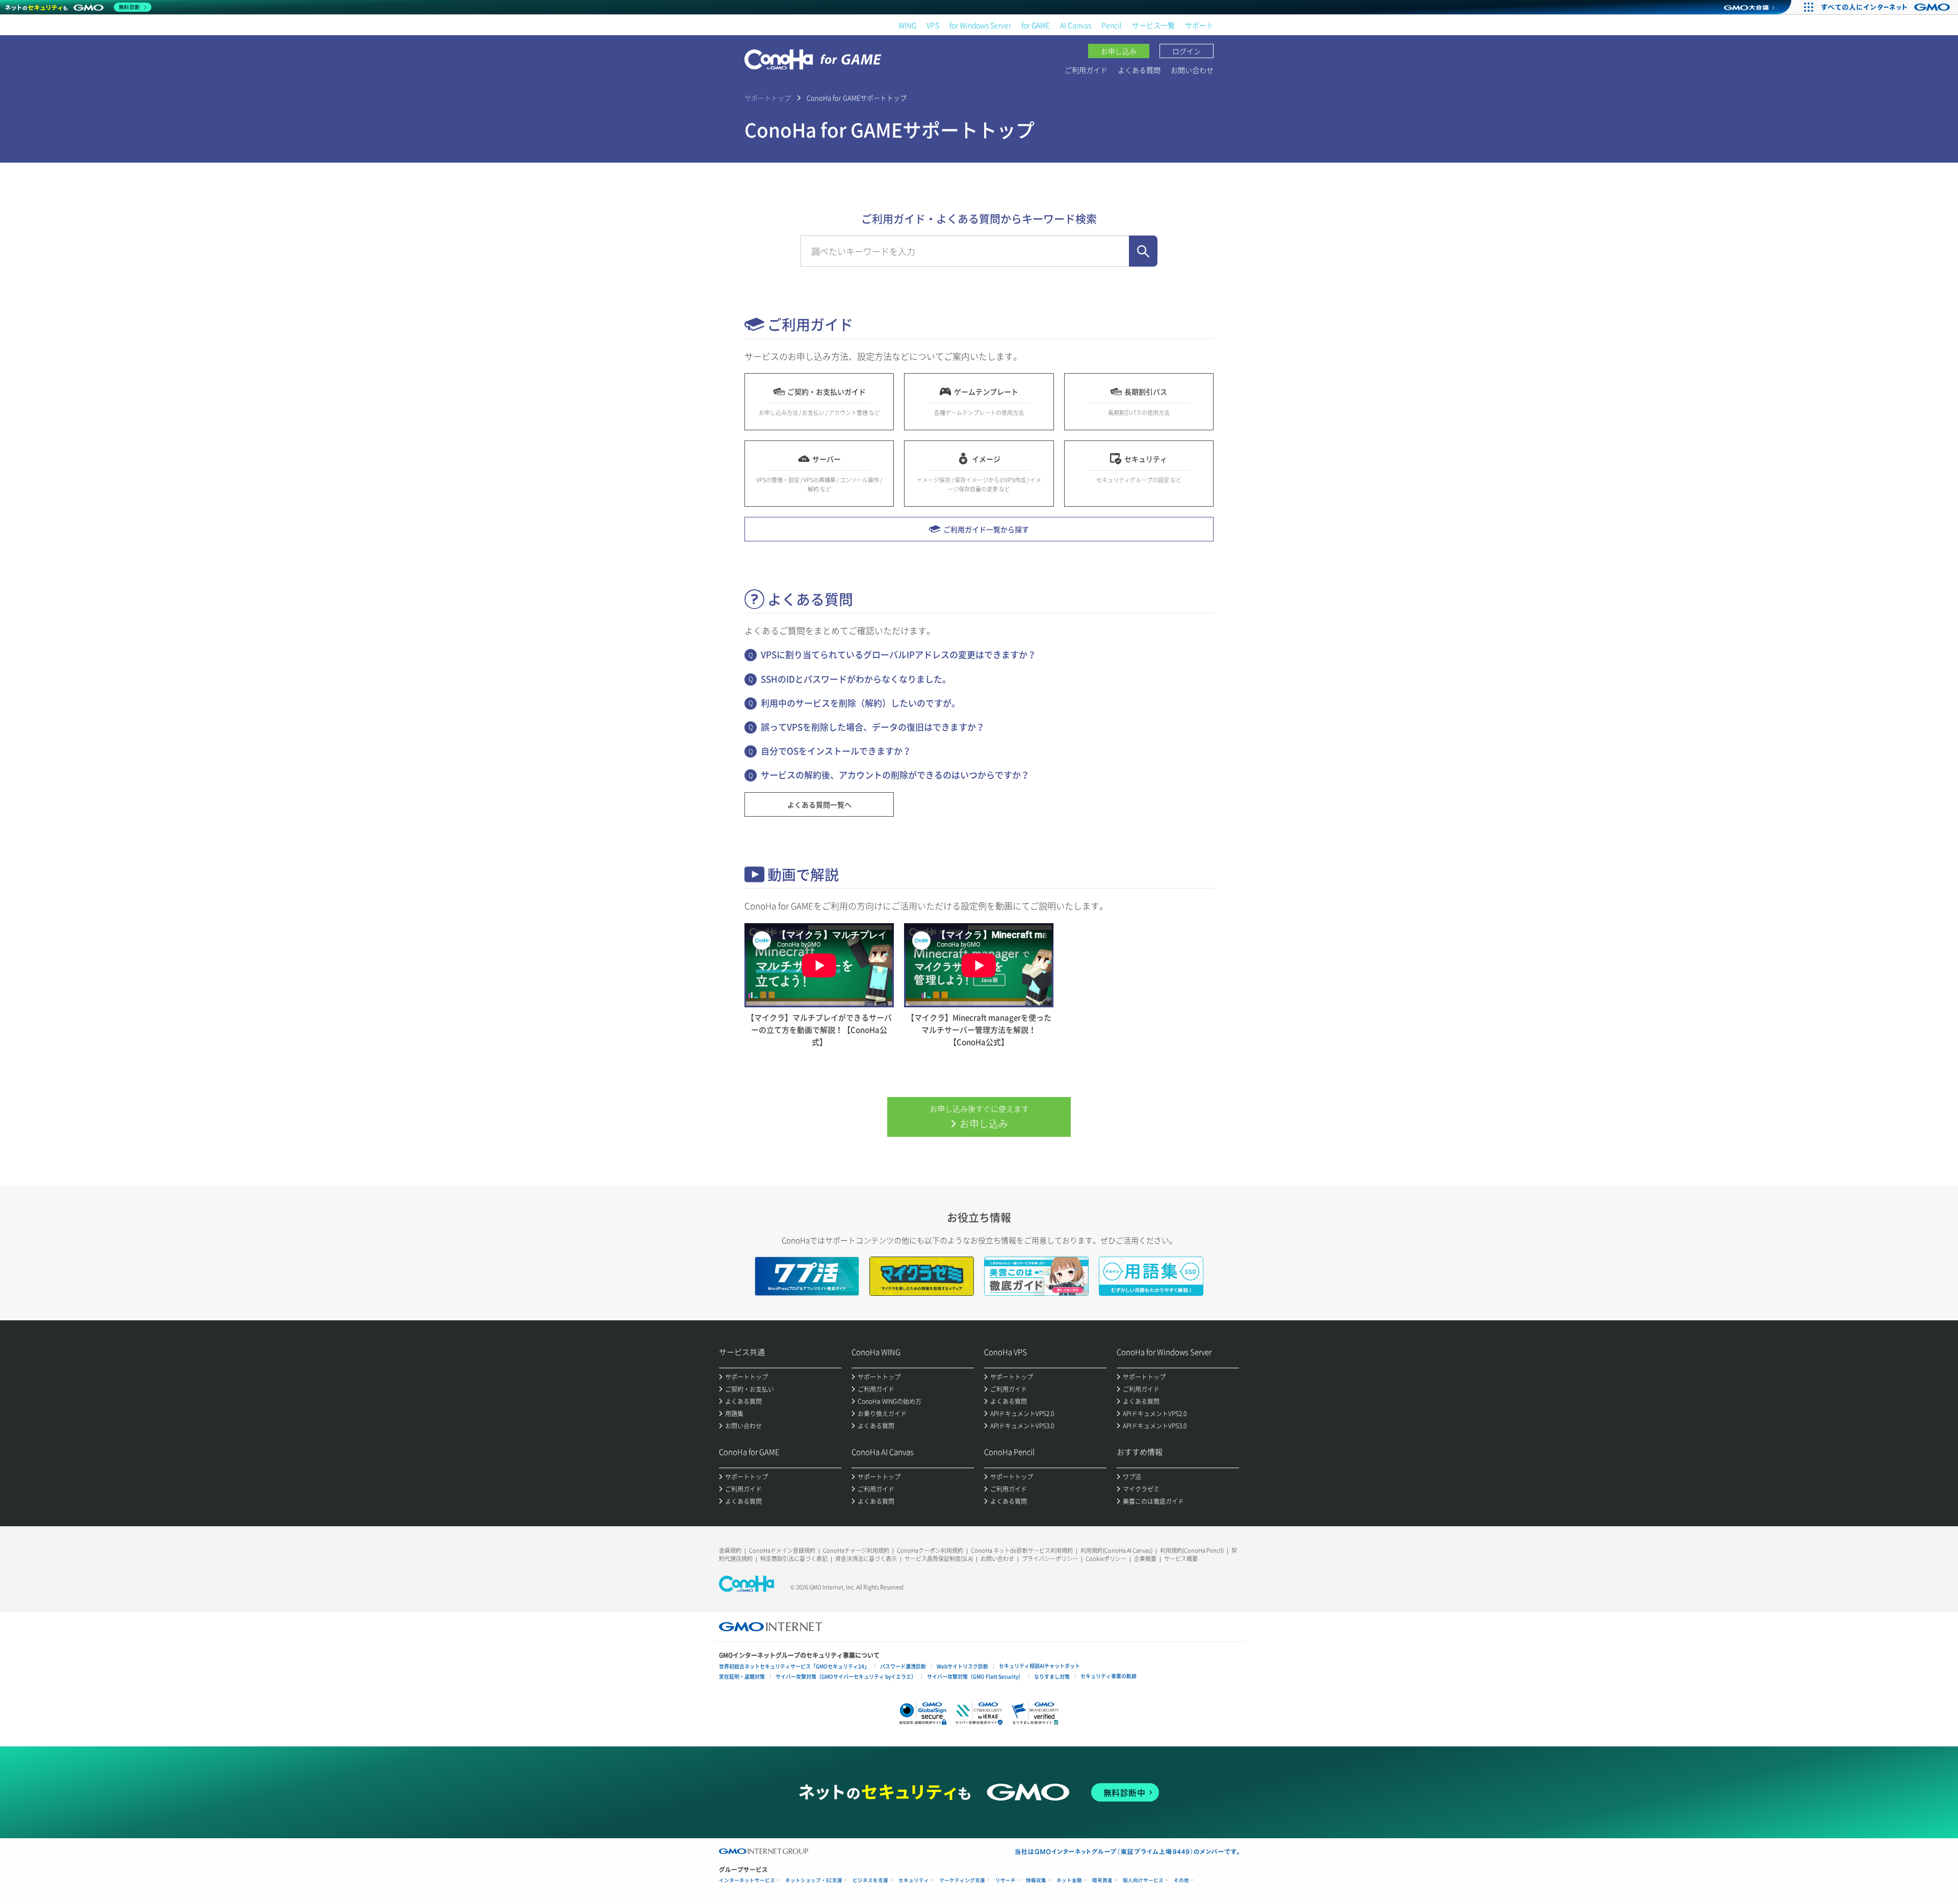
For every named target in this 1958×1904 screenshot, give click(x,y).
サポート (1199, 25)
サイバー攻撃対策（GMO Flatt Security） (975, 1676)
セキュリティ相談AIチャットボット (1039, 1666)
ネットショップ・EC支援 (814, 1880)
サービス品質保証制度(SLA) (939, 1559)
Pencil (1112, 25)
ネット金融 (1069, 1880)
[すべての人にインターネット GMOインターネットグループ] (1887, 7)
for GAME (1036, 25)
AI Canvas (1076, 25)
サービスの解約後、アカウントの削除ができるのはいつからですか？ (895, 775)
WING (907, 25)
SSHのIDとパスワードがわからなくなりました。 (856, 679)
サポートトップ (768, 98)
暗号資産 (1102, 1880)
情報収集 (1036, 1880)
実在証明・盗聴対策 (742, 1676)
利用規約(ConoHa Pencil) (1192, 1550)
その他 (1181, 1880)
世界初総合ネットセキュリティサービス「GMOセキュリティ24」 (794, 1666)
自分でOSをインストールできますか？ (836, 751)
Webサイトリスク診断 (962, 1666)
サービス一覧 (1153, 25)
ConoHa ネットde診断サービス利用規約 (1022, 1550)
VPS (933, 25)
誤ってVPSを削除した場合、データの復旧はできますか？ (873, 727)
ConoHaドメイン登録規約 (782, 1550)
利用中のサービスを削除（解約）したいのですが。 (860, 703)
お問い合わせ (1192, 70)
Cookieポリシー (1106, 1559)
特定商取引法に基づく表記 (794, 1559)
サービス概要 (1181, 1559)
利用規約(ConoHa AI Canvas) (1116, 1550)
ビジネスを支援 (870, 1880)
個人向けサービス (1143, 1880)
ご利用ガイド (1086, 70)
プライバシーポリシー (1050, 1559)
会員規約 (730, 1550)
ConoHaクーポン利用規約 (930, 1550)
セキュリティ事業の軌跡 (1109, 1676)
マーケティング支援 (962, 1880)
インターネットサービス (747, 1880)
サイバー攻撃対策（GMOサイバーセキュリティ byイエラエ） (846, 1676)
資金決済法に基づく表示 (866, 1559)
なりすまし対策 (1052, 1676)
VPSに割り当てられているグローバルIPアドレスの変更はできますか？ (898, 654)
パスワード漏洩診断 (903, 1666)
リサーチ (1006, 1880)
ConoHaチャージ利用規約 (856, 1550)
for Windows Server (980, 25)
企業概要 (1145, 1559)
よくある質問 (1139, 70)
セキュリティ (914, 1880)
